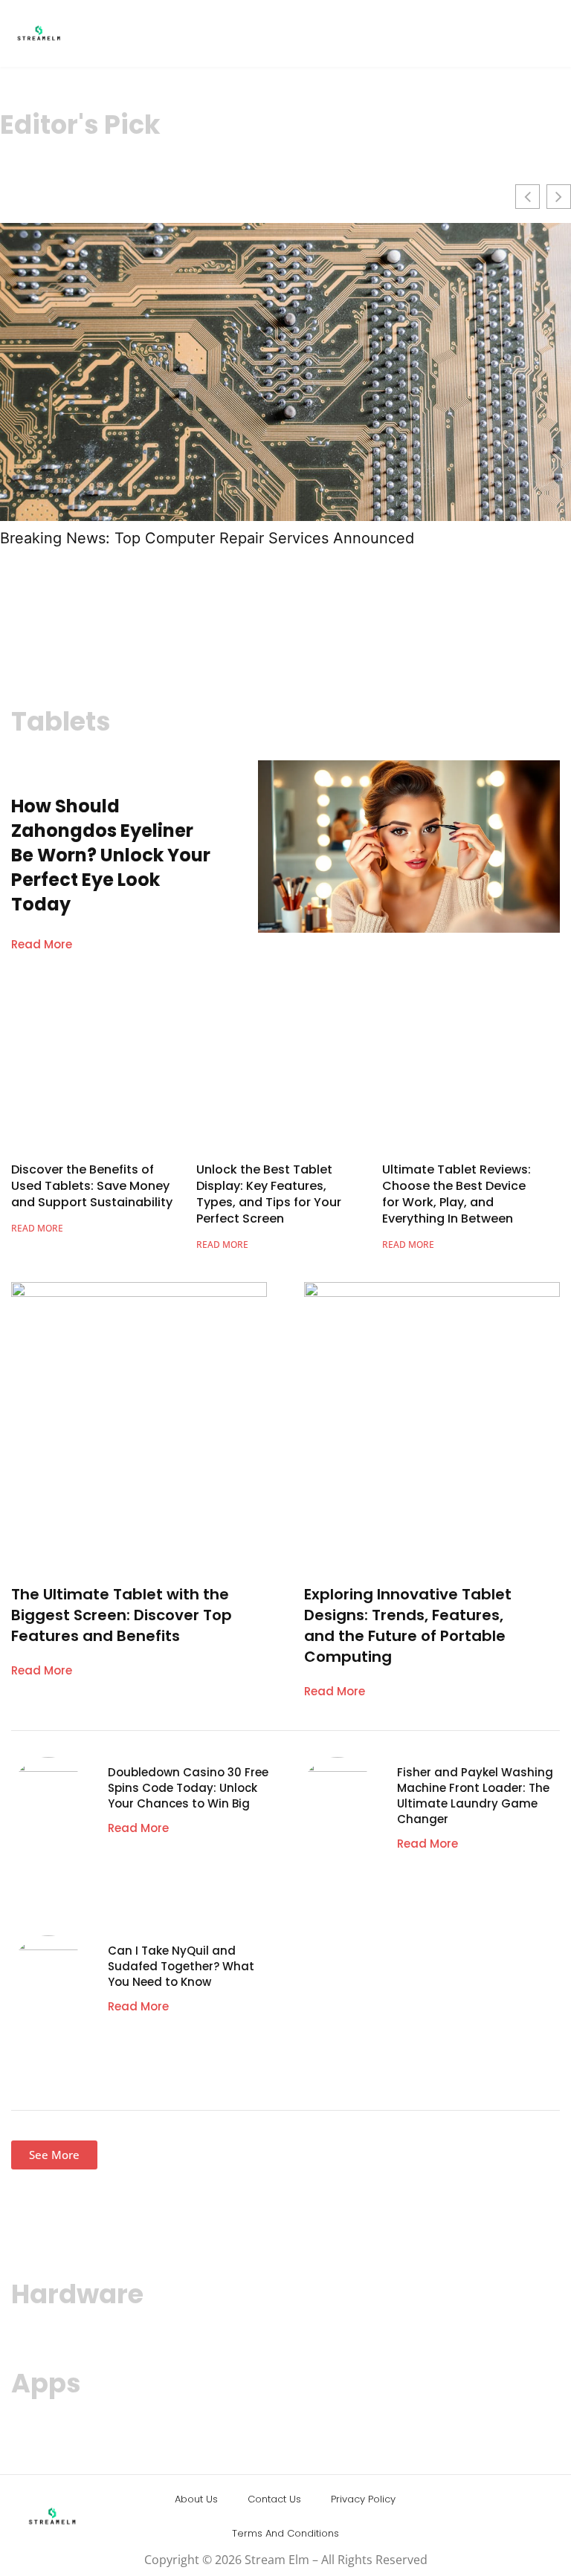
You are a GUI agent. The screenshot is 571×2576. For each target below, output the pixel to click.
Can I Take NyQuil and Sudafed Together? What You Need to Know (181, 1966)
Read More (42, 944)
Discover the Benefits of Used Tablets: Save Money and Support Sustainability (92, 1186)
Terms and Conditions (285, 2533)
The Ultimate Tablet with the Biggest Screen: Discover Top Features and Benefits (122, 1615)
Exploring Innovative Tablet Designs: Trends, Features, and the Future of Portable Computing (408, 1625)
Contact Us (274, 2499)
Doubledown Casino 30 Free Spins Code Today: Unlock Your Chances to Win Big (188, 1788)
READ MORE (37, 1228)
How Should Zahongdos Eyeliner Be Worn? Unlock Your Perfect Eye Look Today (111, 855)
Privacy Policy (363, 2499)
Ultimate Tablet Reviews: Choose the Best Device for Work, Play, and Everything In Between (457, 1194)
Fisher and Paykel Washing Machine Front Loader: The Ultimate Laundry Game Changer (475, 1796)
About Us (196, 2499)
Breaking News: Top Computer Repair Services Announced (207, 538)
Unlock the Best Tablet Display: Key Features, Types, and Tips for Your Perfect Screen (269, 1194)
